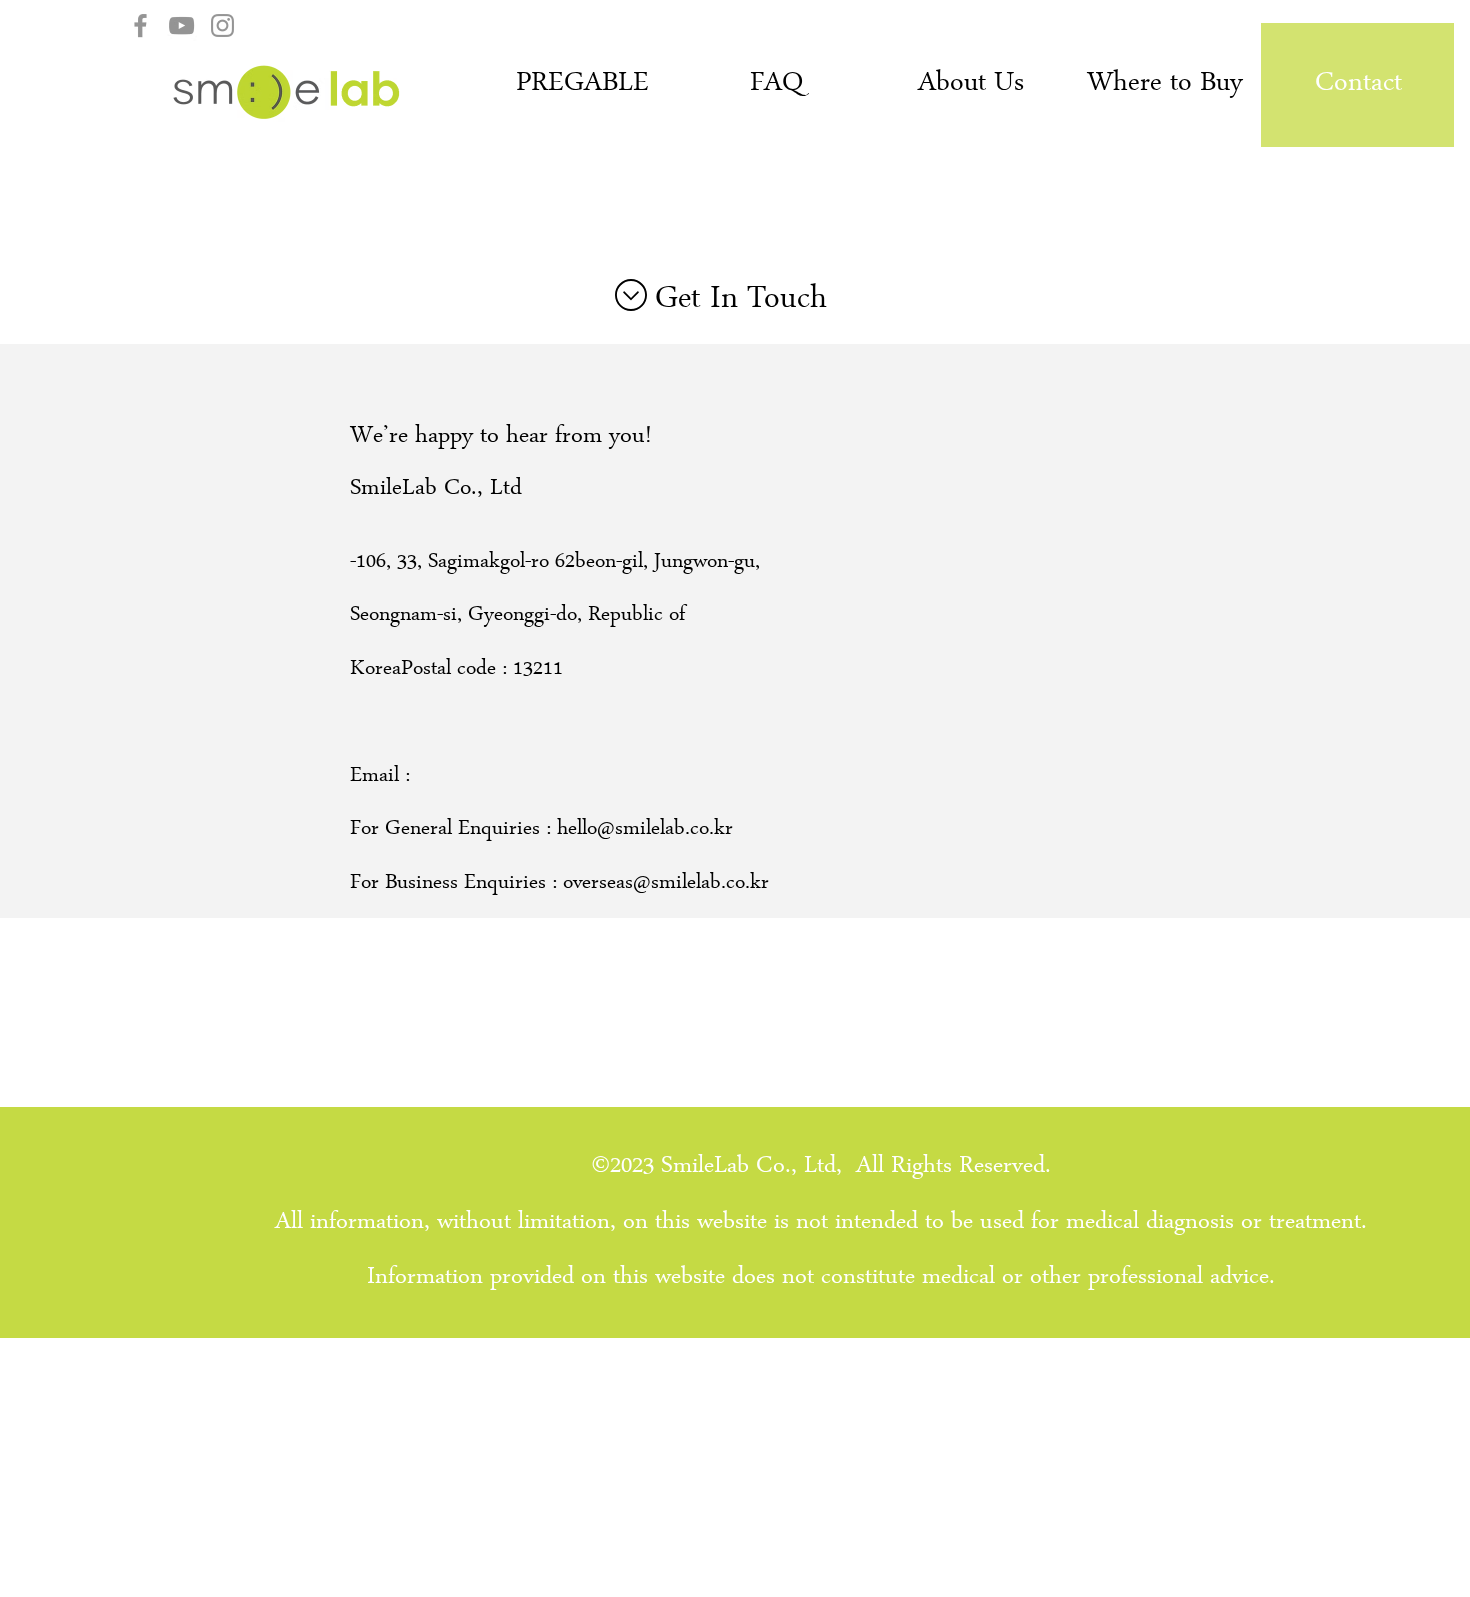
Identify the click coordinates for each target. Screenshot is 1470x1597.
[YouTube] (181, 25)
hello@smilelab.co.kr (645, 830)
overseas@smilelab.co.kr (666, 884)
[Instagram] (222, 25)
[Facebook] (140, 25)
